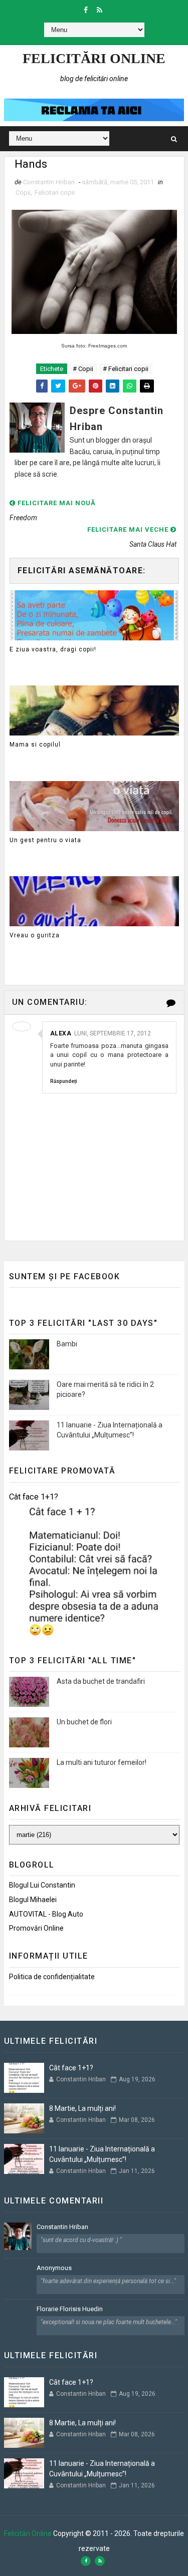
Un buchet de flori (84, 1722)
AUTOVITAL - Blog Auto (46, 1914)
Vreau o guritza (35, 935)
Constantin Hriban (62, 2227)
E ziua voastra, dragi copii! (53, 649)
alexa (61, 1033)
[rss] (100, 10)
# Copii (83, 369)
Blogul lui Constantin (42, 1885)
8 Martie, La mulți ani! (82, 2108)
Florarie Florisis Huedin (70, 2309)
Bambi (67, 1344)
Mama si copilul (35, 745)
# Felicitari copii (126, 369)
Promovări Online (36, 1928)
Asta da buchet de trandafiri (101, 1681)
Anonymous (54, 2268)
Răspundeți (64, 1081)
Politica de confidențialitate (52, 1977)
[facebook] (86, 10)
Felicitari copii (55, 193)
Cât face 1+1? (34, 1497)
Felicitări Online (94, 58)
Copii (23, 193)
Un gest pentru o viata (45, 840)
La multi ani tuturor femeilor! (102, 1762)
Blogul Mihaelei (33, 1900)
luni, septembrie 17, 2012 (113, 1033)
